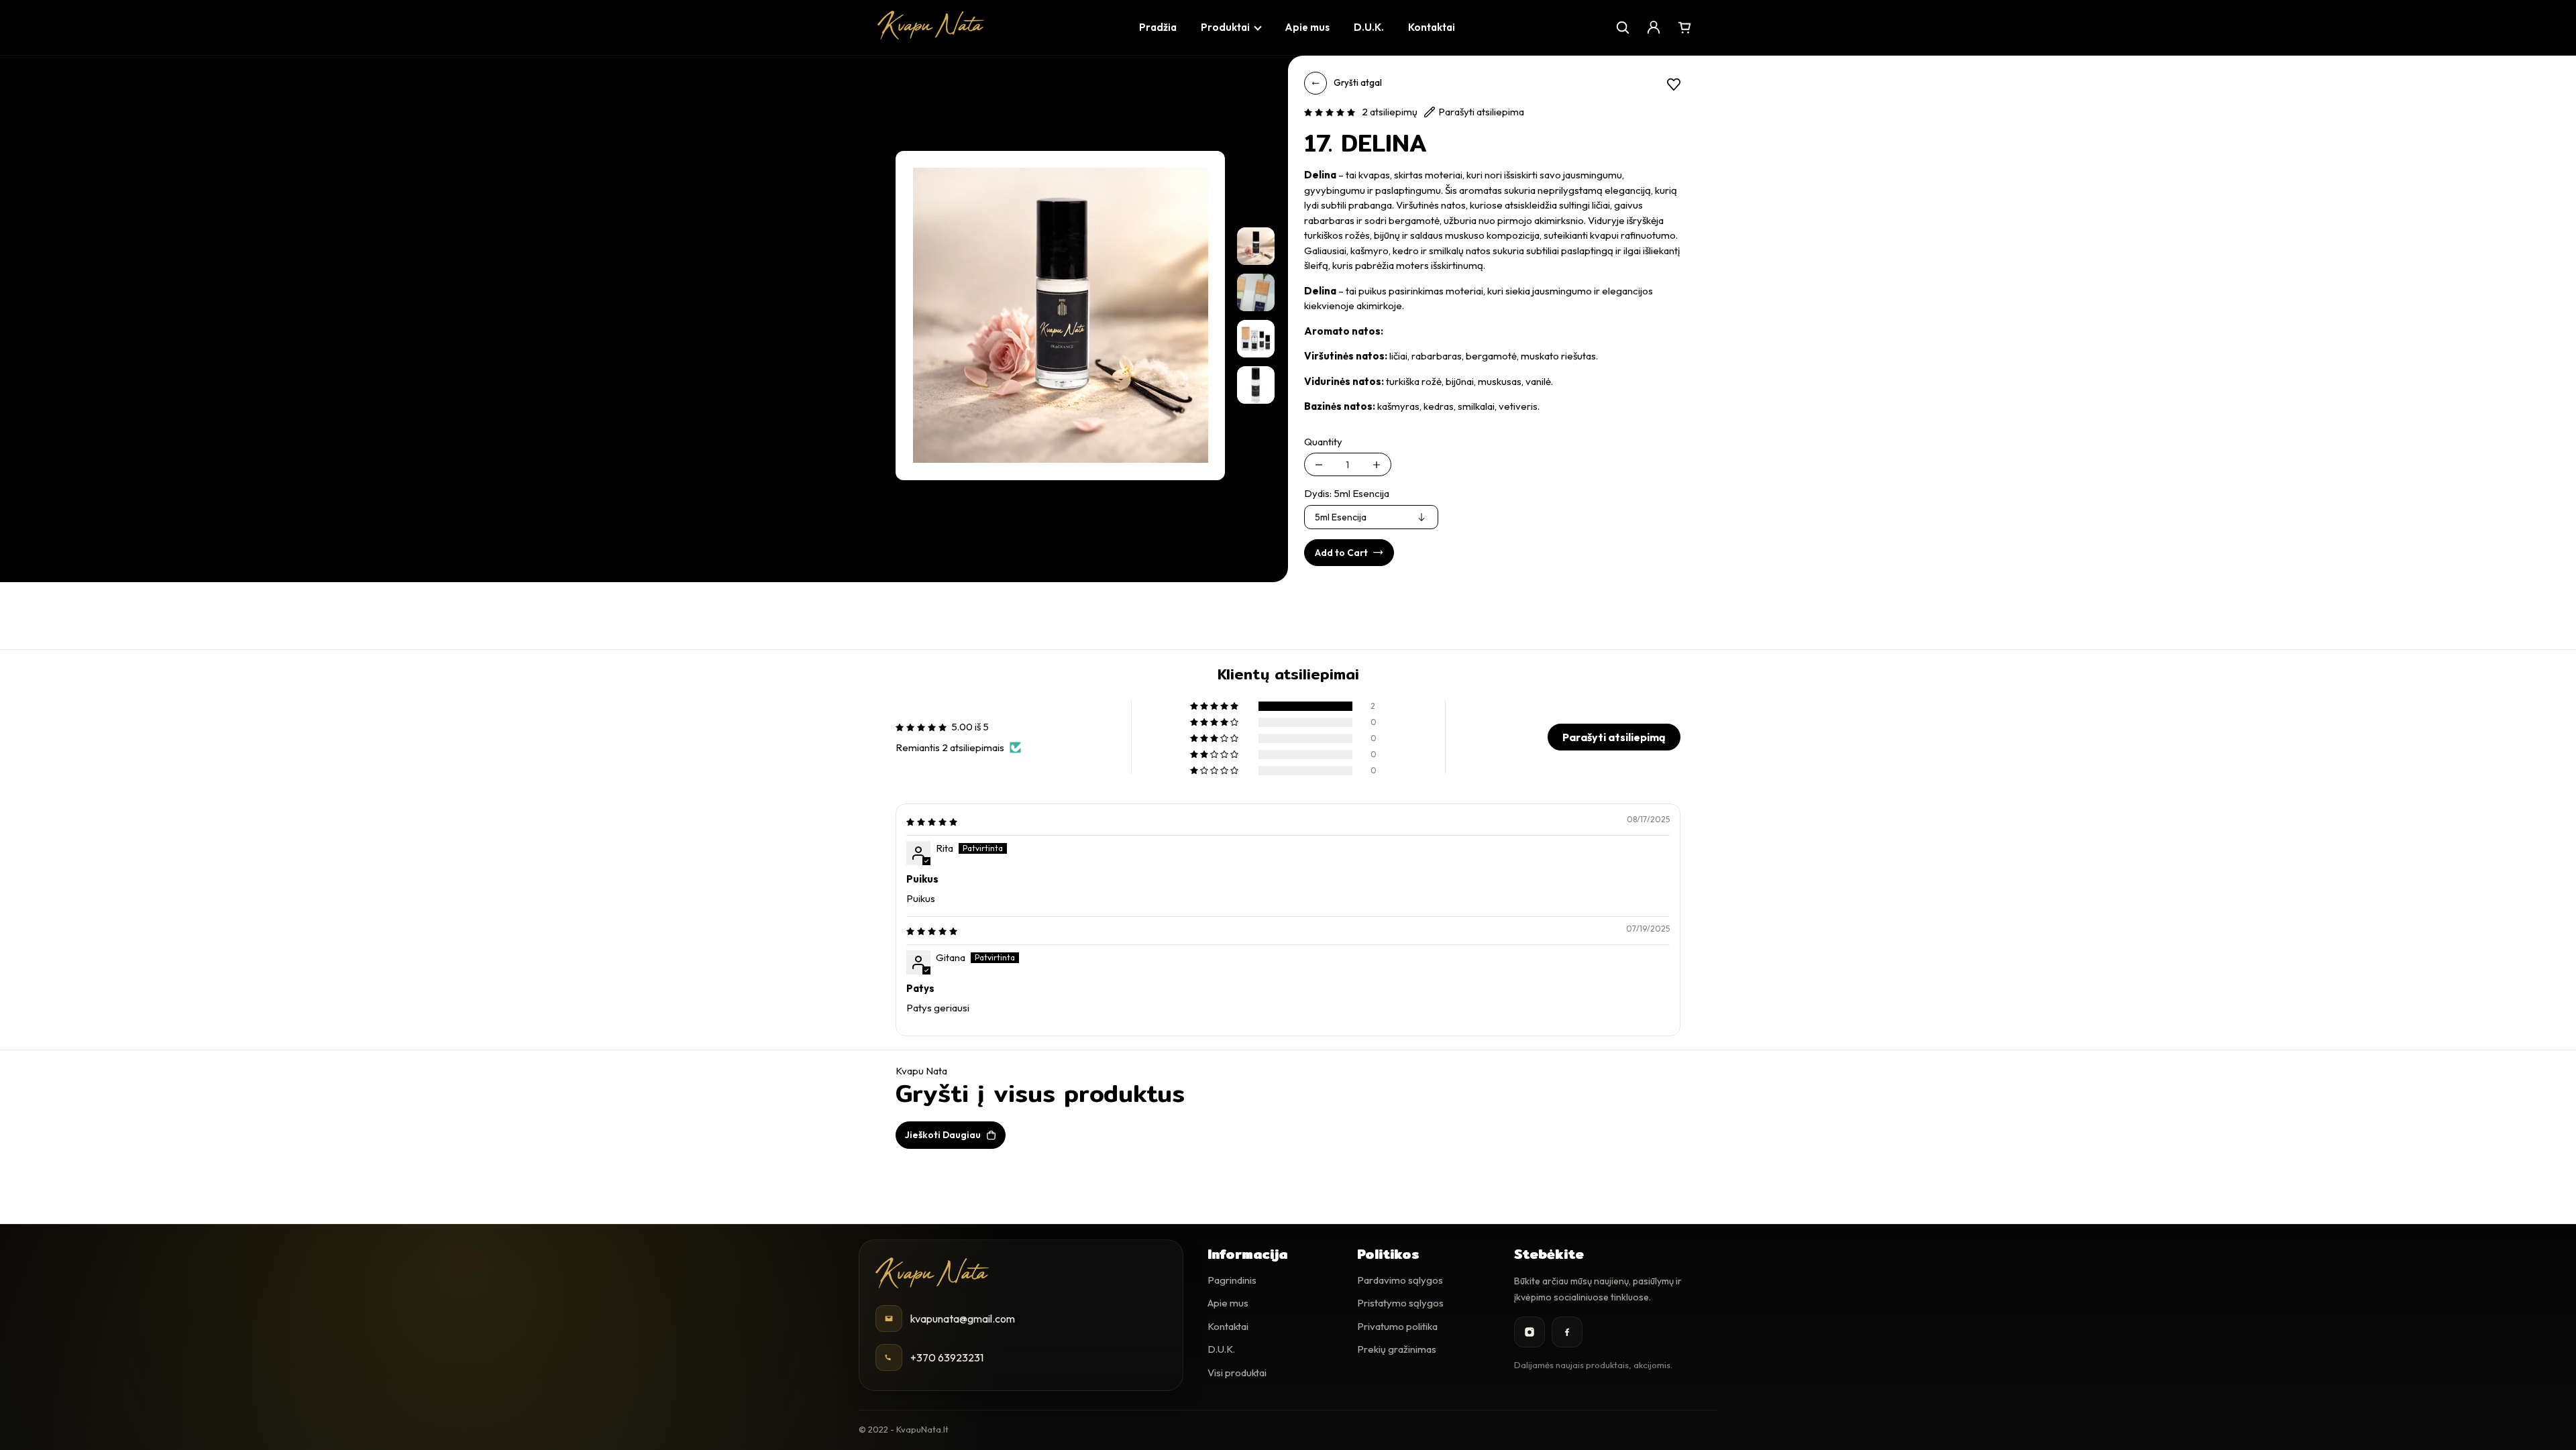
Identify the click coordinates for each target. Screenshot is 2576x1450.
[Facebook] (1567, 1332)
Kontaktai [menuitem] (1432, 27)
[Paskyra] (1654, 27)
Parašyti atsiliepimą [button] (1614, 737)
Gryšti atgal (1358, 82)
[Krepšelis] (1684, 27)
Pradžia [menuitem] (1158, 27)
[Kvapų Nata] (931, 25)
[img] (932, 821)
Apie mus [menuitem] (1307, 27)
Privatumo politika (1397, 1326)
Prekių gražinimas (1397, 1349)
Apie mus (1228, 1303)
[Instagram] (1529, 1332)
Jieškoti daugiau (943, 1135)
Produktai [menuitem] (1225, 27)
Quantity (1323, 442)
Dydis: (1347, 493)
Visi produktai (1237, 1373)
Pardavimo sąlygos (1400, 1280)
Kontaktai (1228, 1326)
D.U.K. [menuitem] (1369, 27)
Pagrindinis (1232, 1280)
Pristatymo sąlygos (1400, 1303)
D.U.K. (1221, 1349)
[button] (1330, 112)
